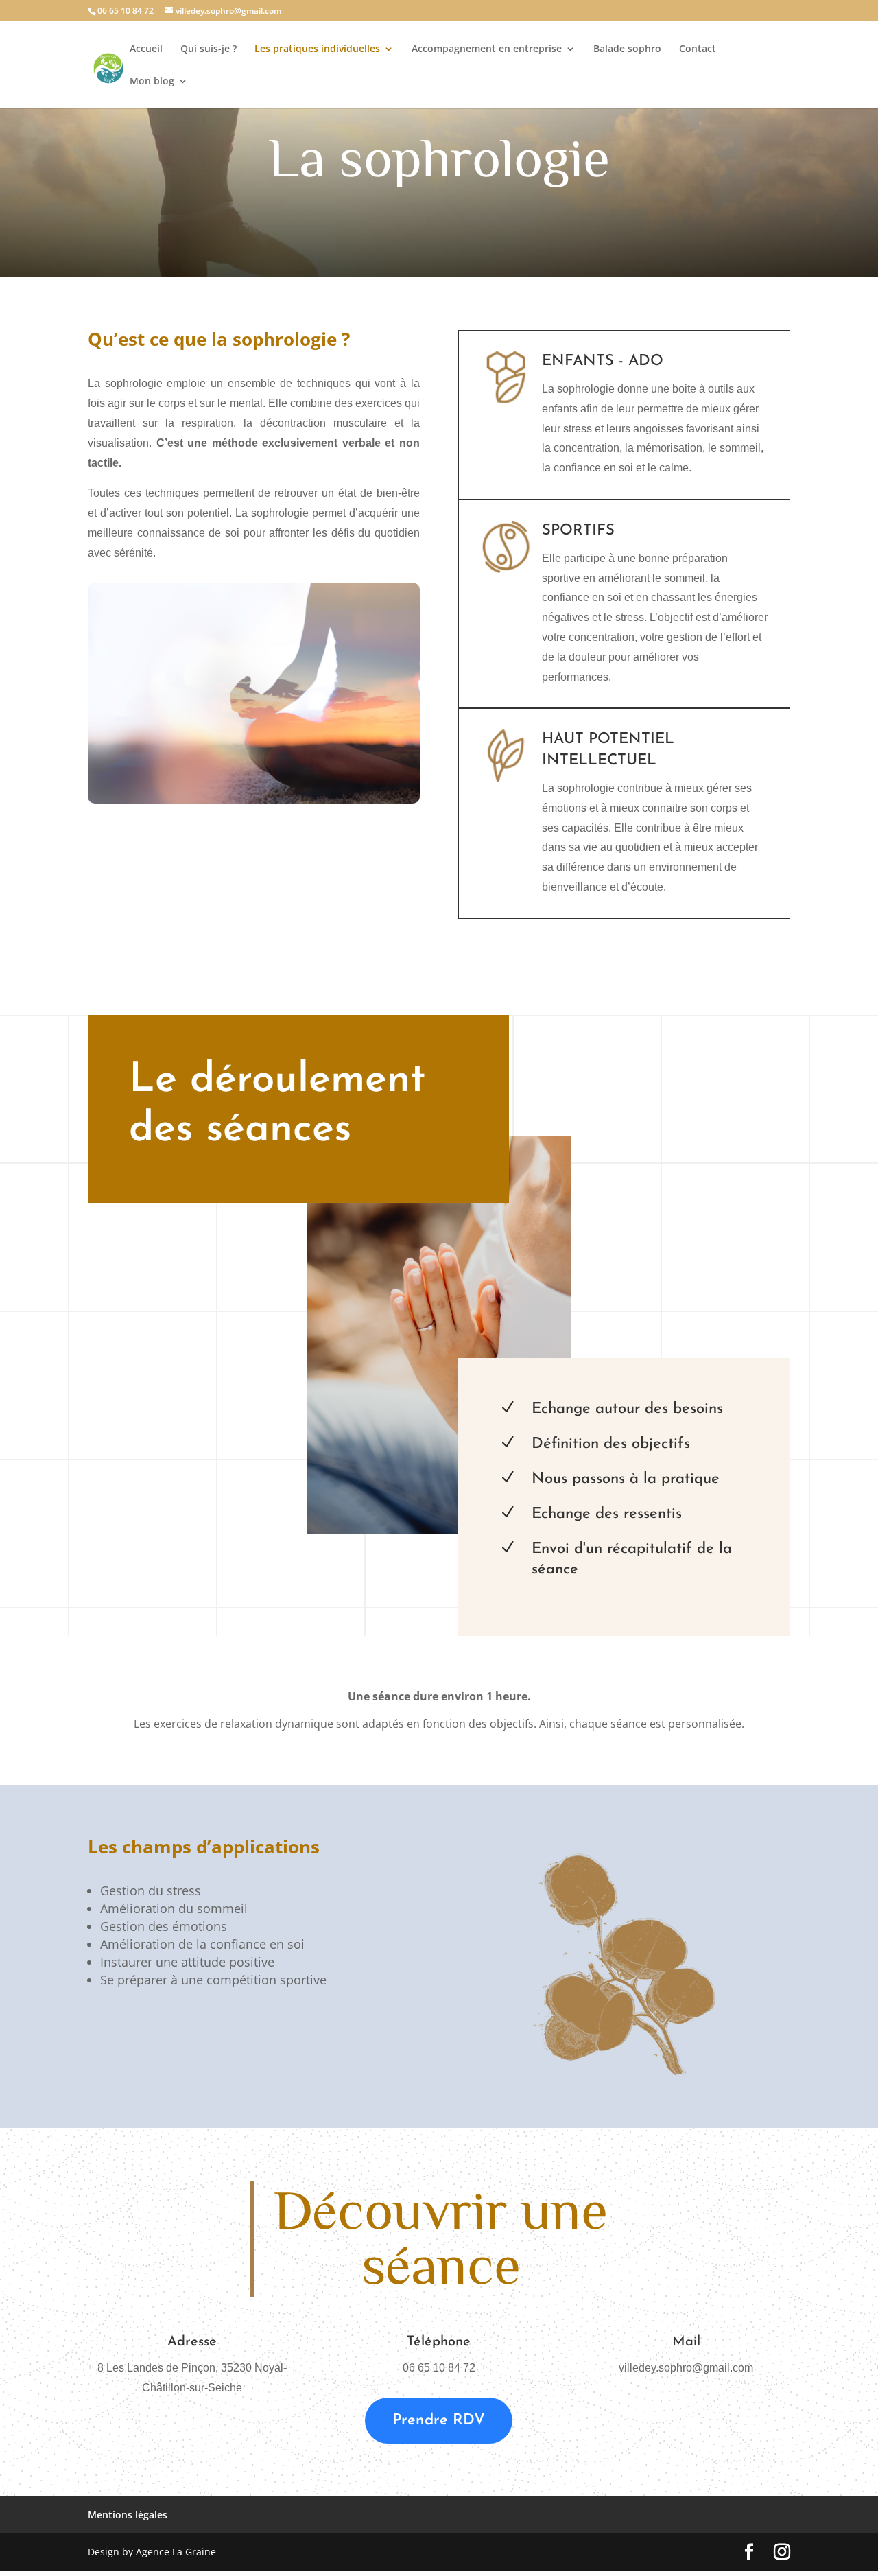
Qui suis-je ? (209, 49)
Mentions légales (128, 2515)
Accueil (146, 49)
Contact (698, 49)
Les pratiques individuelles (317, 49)
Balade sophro (627, 49)
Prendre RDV (439, 2421)
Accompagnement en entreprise (487, 49)
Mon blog (152, 82)
